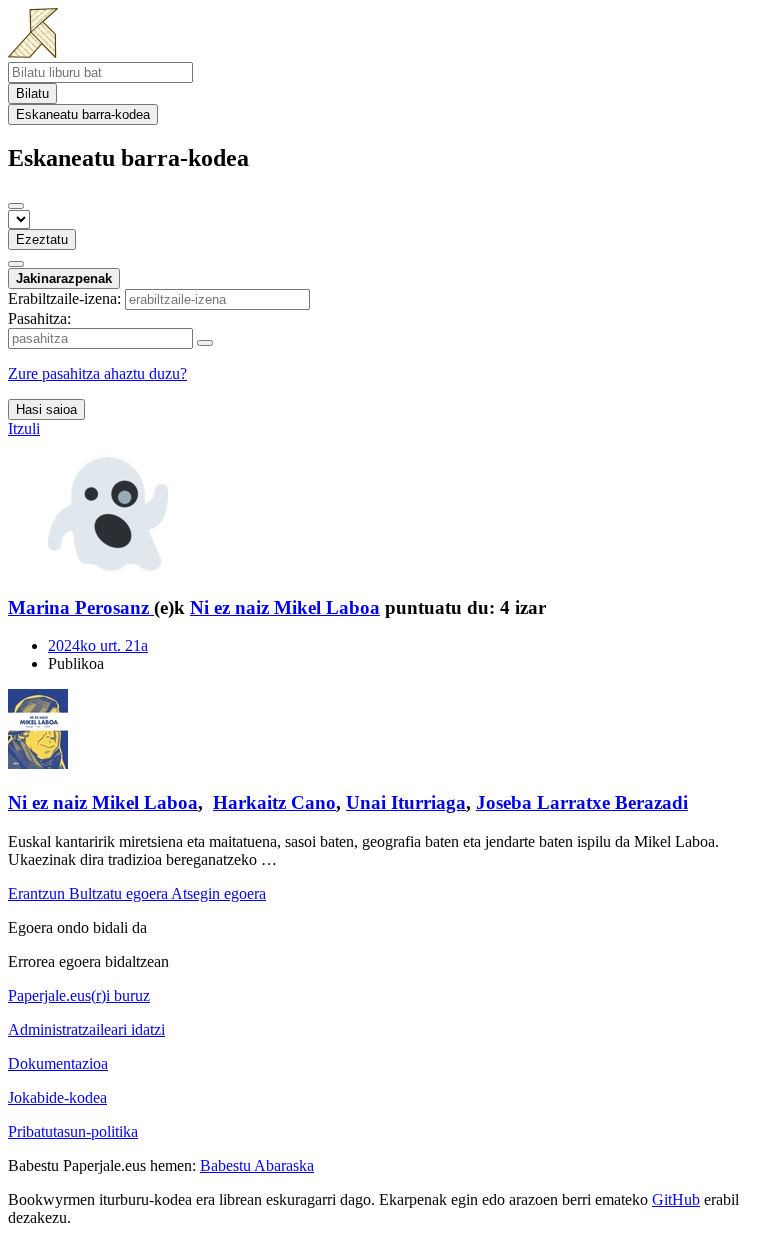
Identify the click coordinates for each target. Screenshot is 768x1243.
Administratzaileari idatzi (86, 1029)
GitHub (676, 1199)
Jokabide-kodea (57, 1097)
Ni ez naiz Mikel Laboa (285, 607)
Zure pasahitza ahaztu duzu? (97, 373)
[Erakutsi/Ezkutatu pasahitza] (205, 343)
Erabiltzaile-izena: (64, 298)
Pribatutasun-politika (73, 1131)
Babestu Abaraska (257, 1165)
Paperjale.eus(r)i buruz (79, 995)
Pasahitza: (39, 318)
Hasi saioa (46, 409)
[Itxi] (16, 206)
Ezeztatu (42, 239)
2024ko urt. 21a (98, 645)
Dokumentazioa (58, 1063)
